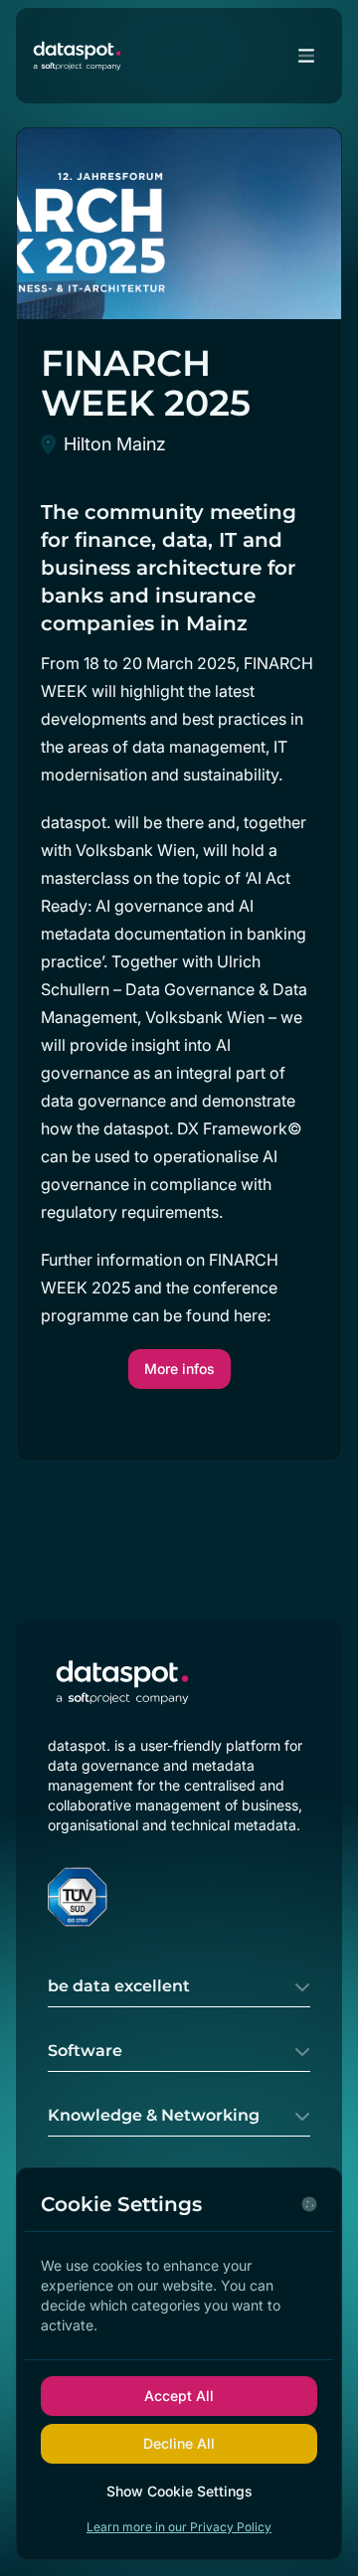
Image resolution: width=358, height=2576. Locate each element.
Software (85, 2051)
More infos (179, 1369)
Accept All (179, 2396)
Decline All (179, 2443)
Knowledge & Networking (154, 2115)
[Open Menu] (306, 56)
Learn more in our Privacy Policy (179, 2527)
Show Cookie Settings (179, 2491)
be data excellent (119, 1986)
